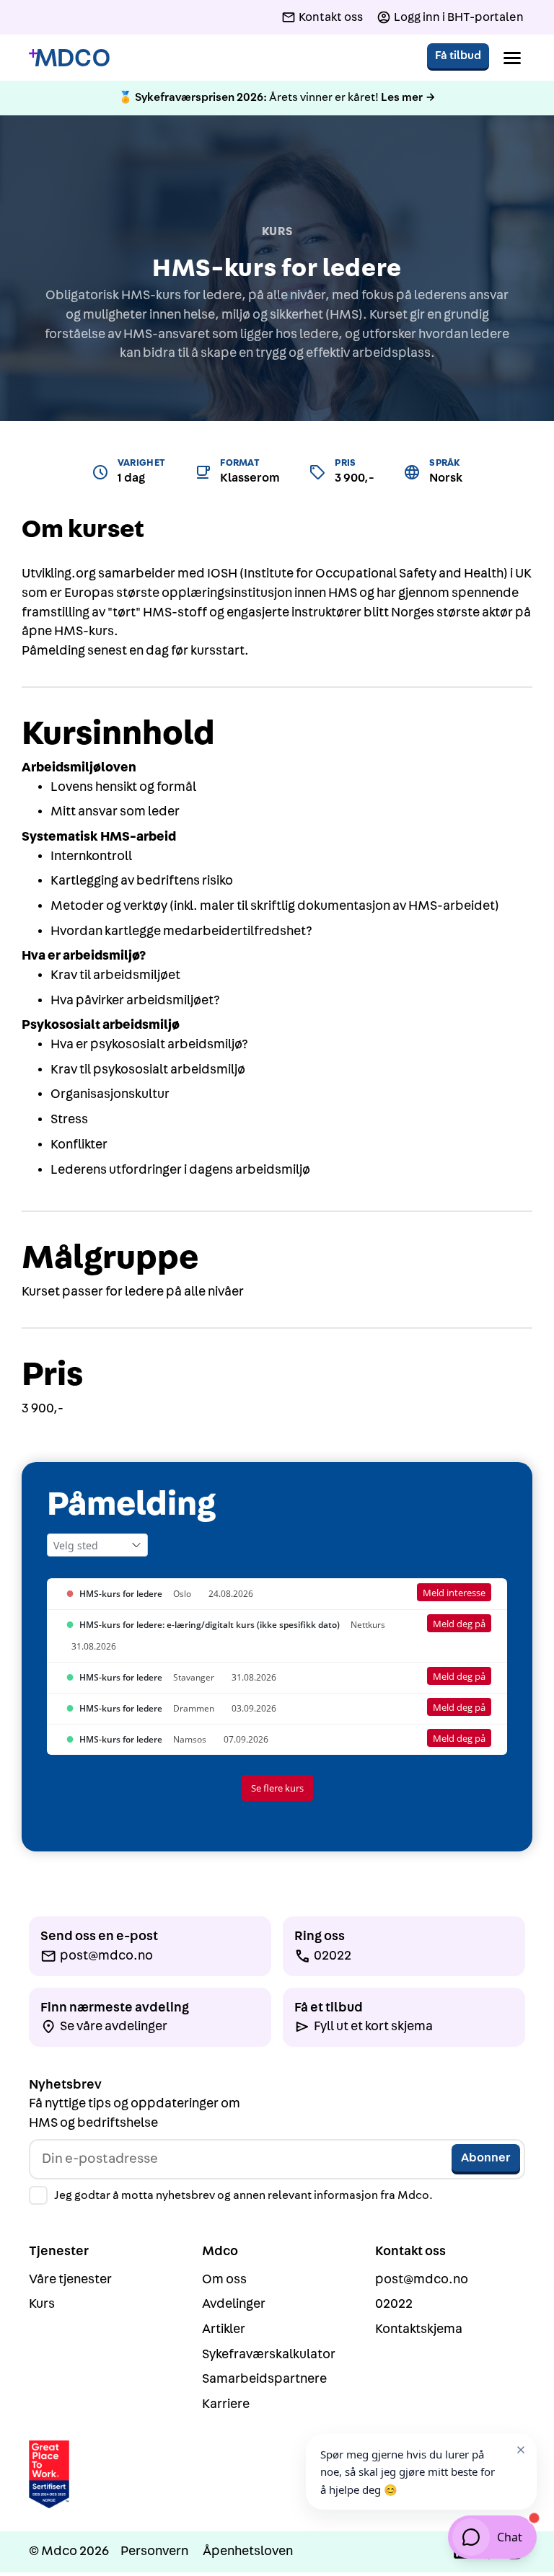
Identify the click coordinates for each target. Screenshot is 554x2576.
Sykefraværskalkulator (269, 2354)
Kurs (42, 2304)
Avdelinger (234, 2304)
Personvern (154, 2551)
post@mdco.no (422, 2279)
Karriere (226, 2404)
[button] (512, 58)
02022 (394, 2304)
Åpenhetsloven (248, 2551)
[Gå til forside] (69, 58)
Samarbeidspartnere (264, 2379)
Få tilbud (458, 56)
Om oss (224, 2279)
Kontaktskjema (419, 2329)
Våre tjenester (70, 2279)
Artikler (224, 2329)
